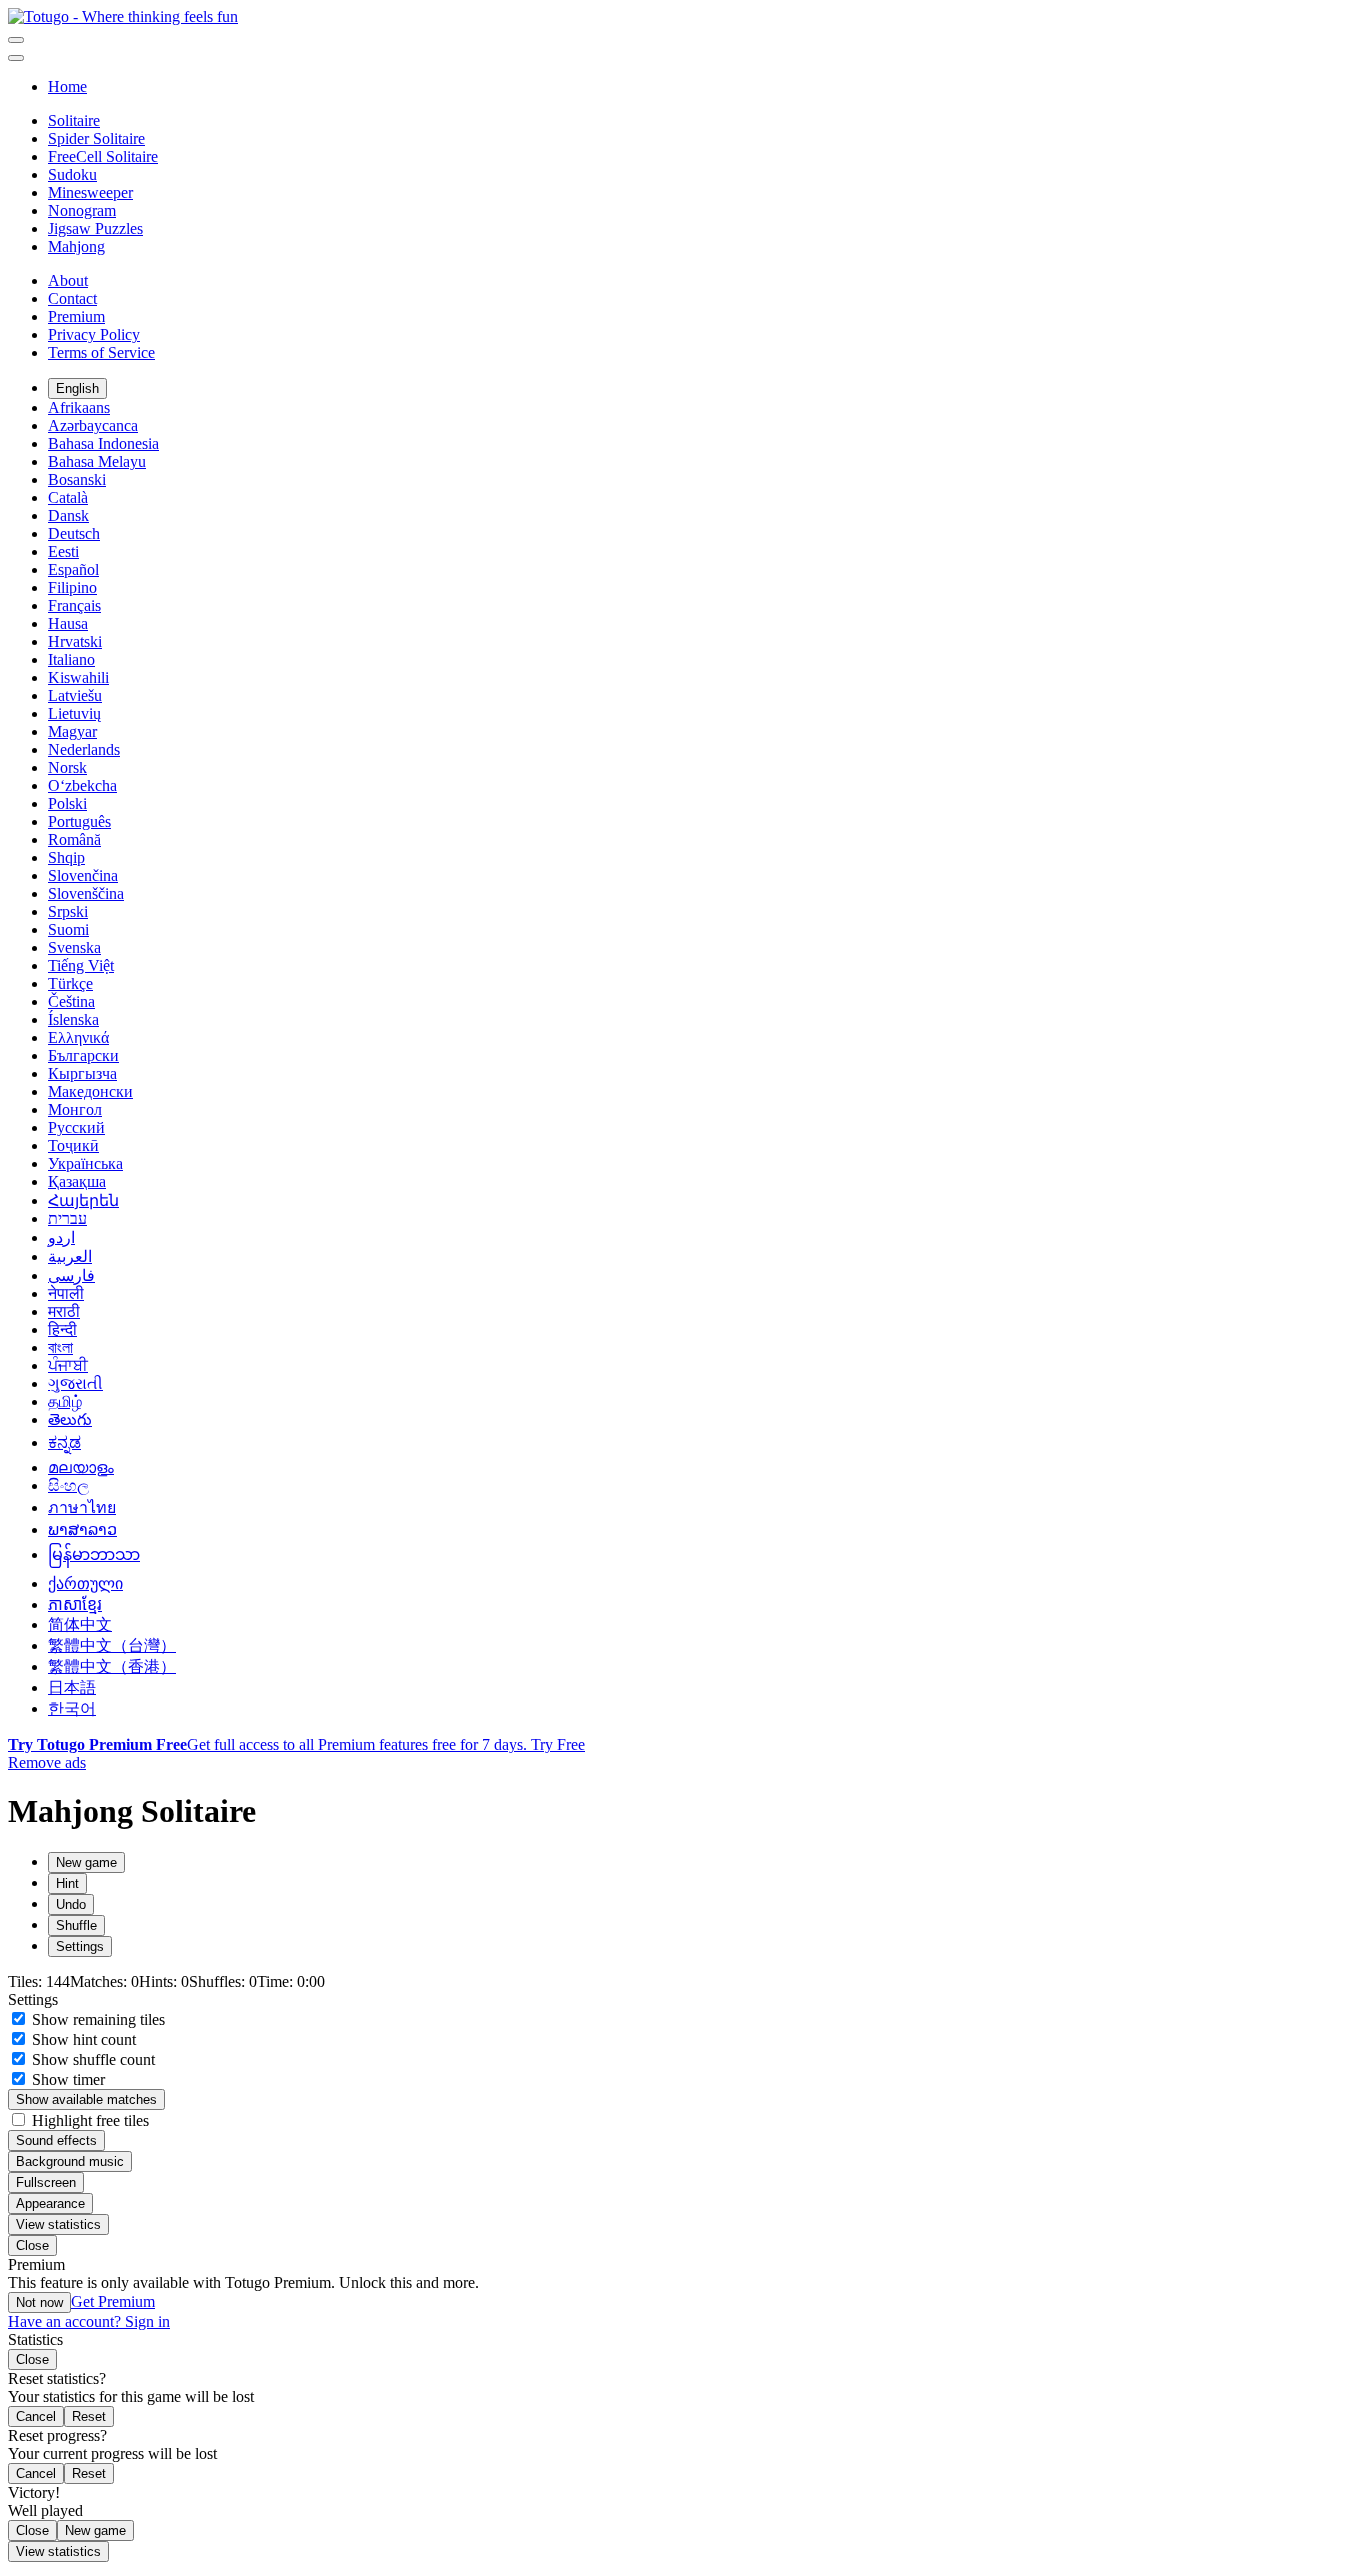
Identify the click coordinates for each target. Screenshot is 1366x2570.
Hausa (68, 623)
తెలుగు (70, 1419)
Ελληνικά (78, 1037)
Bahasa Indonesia (103, 443)
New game (95, 2530)
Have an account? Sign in (89, 2321)
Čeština (71, 1001)
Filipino (72, 587)
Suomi (68, 929)
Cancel (36, 2416)
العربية (70, 1256)
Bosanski (77, 479)
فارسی (71, 1275)
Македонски (90, 1091)
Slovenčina (83, 875)
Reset (89, 2416)
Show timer (66, 2079)
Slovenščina (86, 893)
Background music (70, 2161)
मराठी (64, 1311)
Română (74, 839)
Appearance (50, 2203)
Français (74, 605)
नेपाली (66, 1293)
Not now (39, 2302)
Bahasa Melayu (97, 461)
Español (73, 569)
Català (68, 497)
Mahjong (76, 246)
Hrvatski (75, 641)
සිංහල (68, 1485)
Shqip (66, 857)
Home (67, 86)
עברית (67, 1218)
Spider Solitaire (96, 138)
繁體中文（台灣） (112, 1645)
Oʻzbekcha (82, 785)
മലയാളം (81, 1467)
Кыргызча (82, 1073)
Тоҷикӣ (73, 1145)
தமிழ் (65, 1401)
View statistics (58, 2224)
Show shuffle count (91, 2059)
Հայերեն (83, 1200)
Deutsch (74, 533)
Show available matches (86, 2099)
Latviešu (75, 695)
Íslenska (73, 1019)
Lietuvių (74, 713)
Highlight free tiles (88, 2120)
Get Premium (113, 2301)
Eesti (63, 551)
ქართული (85, 1583)
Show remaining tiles (96, 2019)
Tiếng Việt (81, 965)
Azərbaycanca (93, 425)
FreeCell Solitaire (103, 156)
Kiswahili (78, 677)
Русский (76, 1127)
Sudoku (72, 174)
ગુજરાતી (75, 1383)
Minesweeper (90, 192)
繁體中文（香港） (112, 1666)
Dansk (68, 515)
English (77, 388)
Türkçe (70, 983)
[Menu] (16, 40)
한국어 (72, 1708)
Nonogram (82, 210)
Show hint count (82, 2039)
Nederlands (84, 749)
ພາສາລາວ (82, 1529)
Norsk (67, 767)
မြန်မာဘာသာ (94, 1554)
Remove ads (47, 1762)
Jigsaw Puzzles (95, 228)
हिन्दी (62, 1329)
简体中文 (80, 1624)
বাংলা (60, 1347)
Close (32, 2245)
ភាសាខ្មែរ (75, 1604)
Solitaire (74, 120)
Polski (67, 803)
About (68, 280)
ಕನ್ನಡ (64, 1442)
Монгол (75, 1109)
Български (83, 1055)
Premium (76, 316)
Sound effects (56, 2140)
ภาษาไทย (82, 1507)
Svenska (74, 947)
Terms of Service (101, 352)
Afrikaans (79, 407)
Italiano (71, 659)
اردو (61, 1237)
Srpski (68, 911)
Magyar (72, 731)
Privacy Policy (94, 334)
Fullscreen (46, 2182)
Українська (85, 1163)
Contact (72, 298)
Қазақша (77, 1181)
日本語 (72, 1687)
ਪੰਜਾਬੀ (68, 1365)
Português (79, 821)
